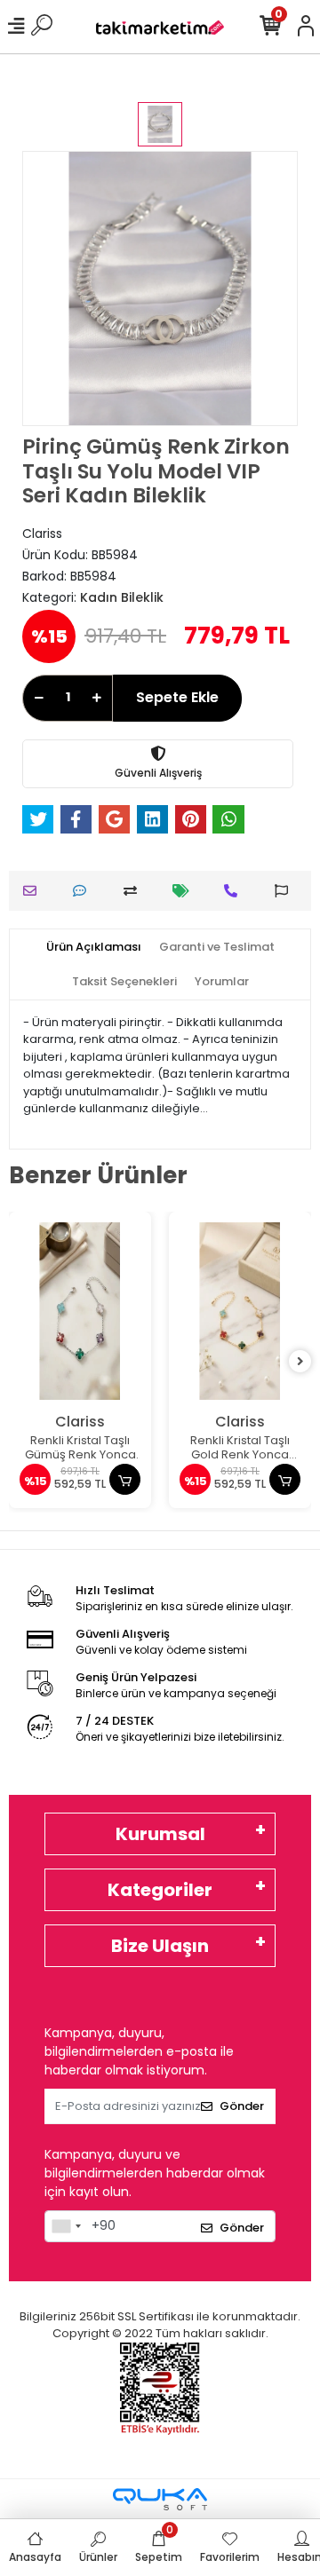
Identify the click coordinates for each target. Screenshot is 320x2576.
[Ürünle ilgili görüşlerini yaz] (84, 891)
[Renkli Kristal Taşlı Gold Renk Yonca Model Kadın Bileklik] (240, 1311)
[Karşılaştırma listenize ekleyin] (135, 891)
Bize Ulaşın (160, 1946)
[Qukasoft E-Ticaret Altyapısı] (160, 2499)
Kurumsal (160, 1834)
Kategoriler (160, 1890)
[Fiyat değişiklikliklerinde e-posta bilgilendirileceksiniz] (185, 891)
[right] (300, 1362)
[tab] (94, 947)
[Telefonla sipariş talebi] (235, 891)
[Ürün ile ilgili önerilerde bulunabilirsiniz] (286, 891)
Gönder (242, 2106)
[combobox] (66, 2226)
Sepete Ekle (177, 697)
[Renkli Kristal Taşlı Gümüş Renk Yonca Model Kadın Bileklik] (80, 1311)
